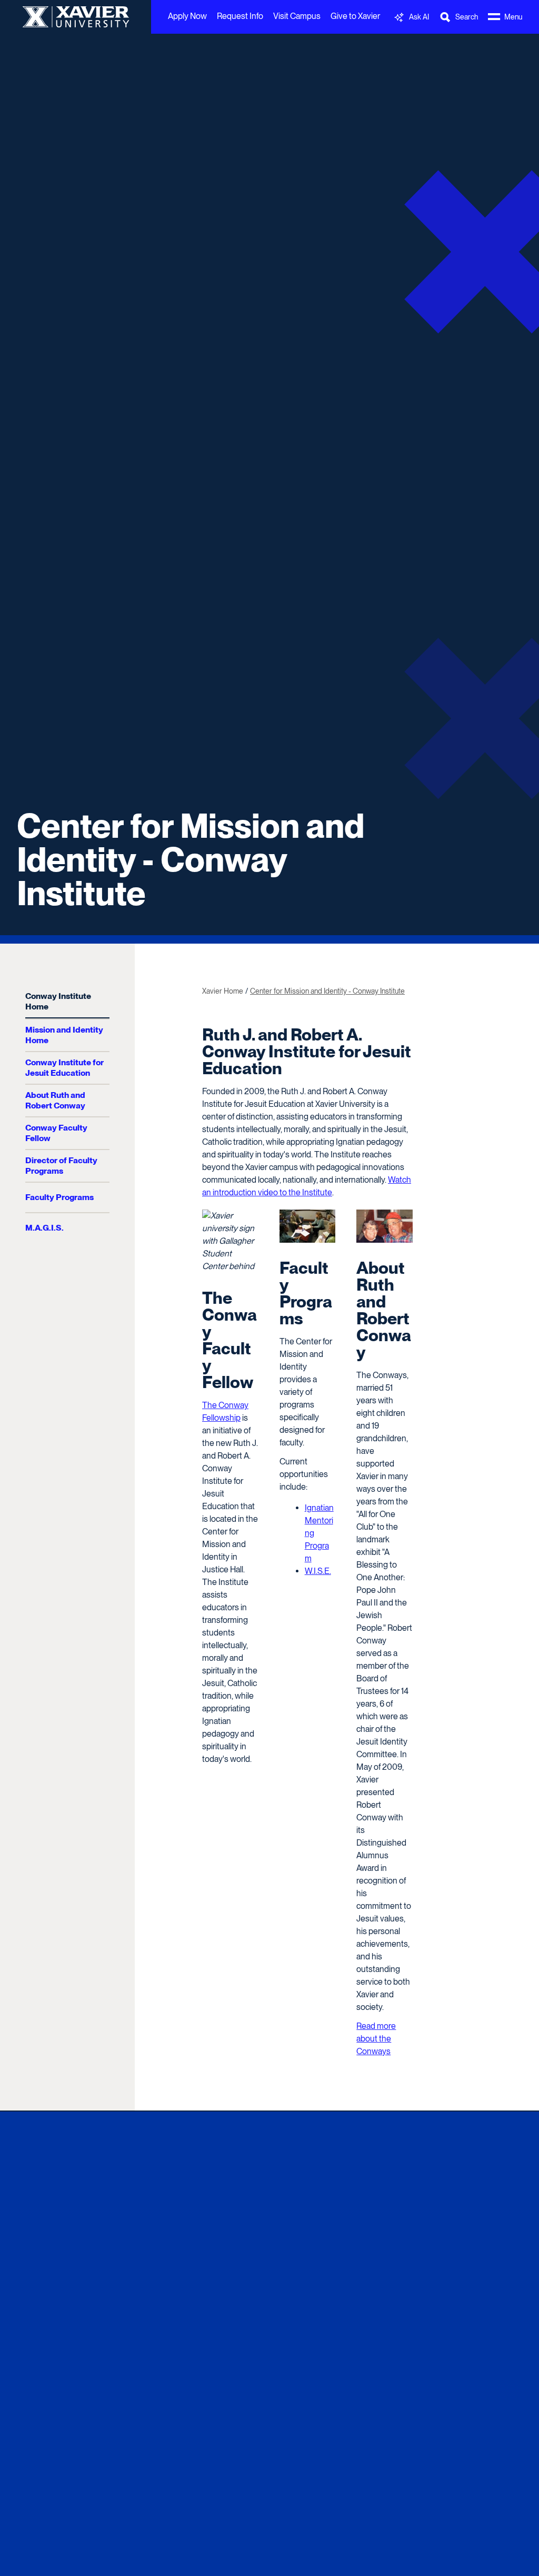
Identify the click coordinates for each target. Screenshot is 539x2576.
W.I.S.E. (318, 1571)
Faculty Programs (59, 1197)
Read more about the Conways (376, 2039)
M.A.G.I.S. (44, 1228)
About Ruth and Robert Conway (55, 1100)
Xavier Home (223, 991)
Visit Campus (297, 16)
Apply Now (187, 16)
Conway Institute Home (58, 1001)
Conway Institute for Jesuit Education (64, 1068)
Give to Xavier (355, 16)
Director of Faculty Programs (61, 1166)
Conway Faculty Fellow (56, 1133)
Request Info (240, 16)
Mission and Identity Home (64, 1035)
